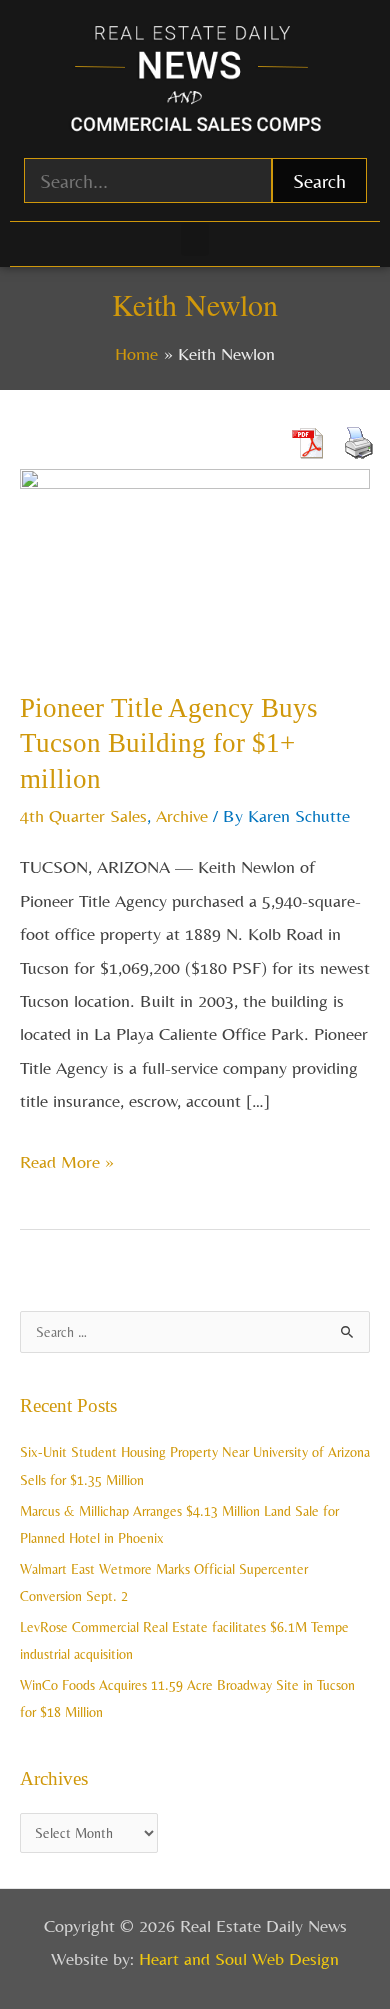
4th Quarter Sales (83, 815)
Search (319, 180)
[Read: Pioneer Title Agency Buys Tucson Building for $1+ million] (195, 563)
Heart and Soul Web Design (239, 1958)
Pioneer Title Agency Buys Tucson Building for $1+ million (169, 743)
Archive (182, 815)
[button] (195, 239)
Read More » (67, 1158)
